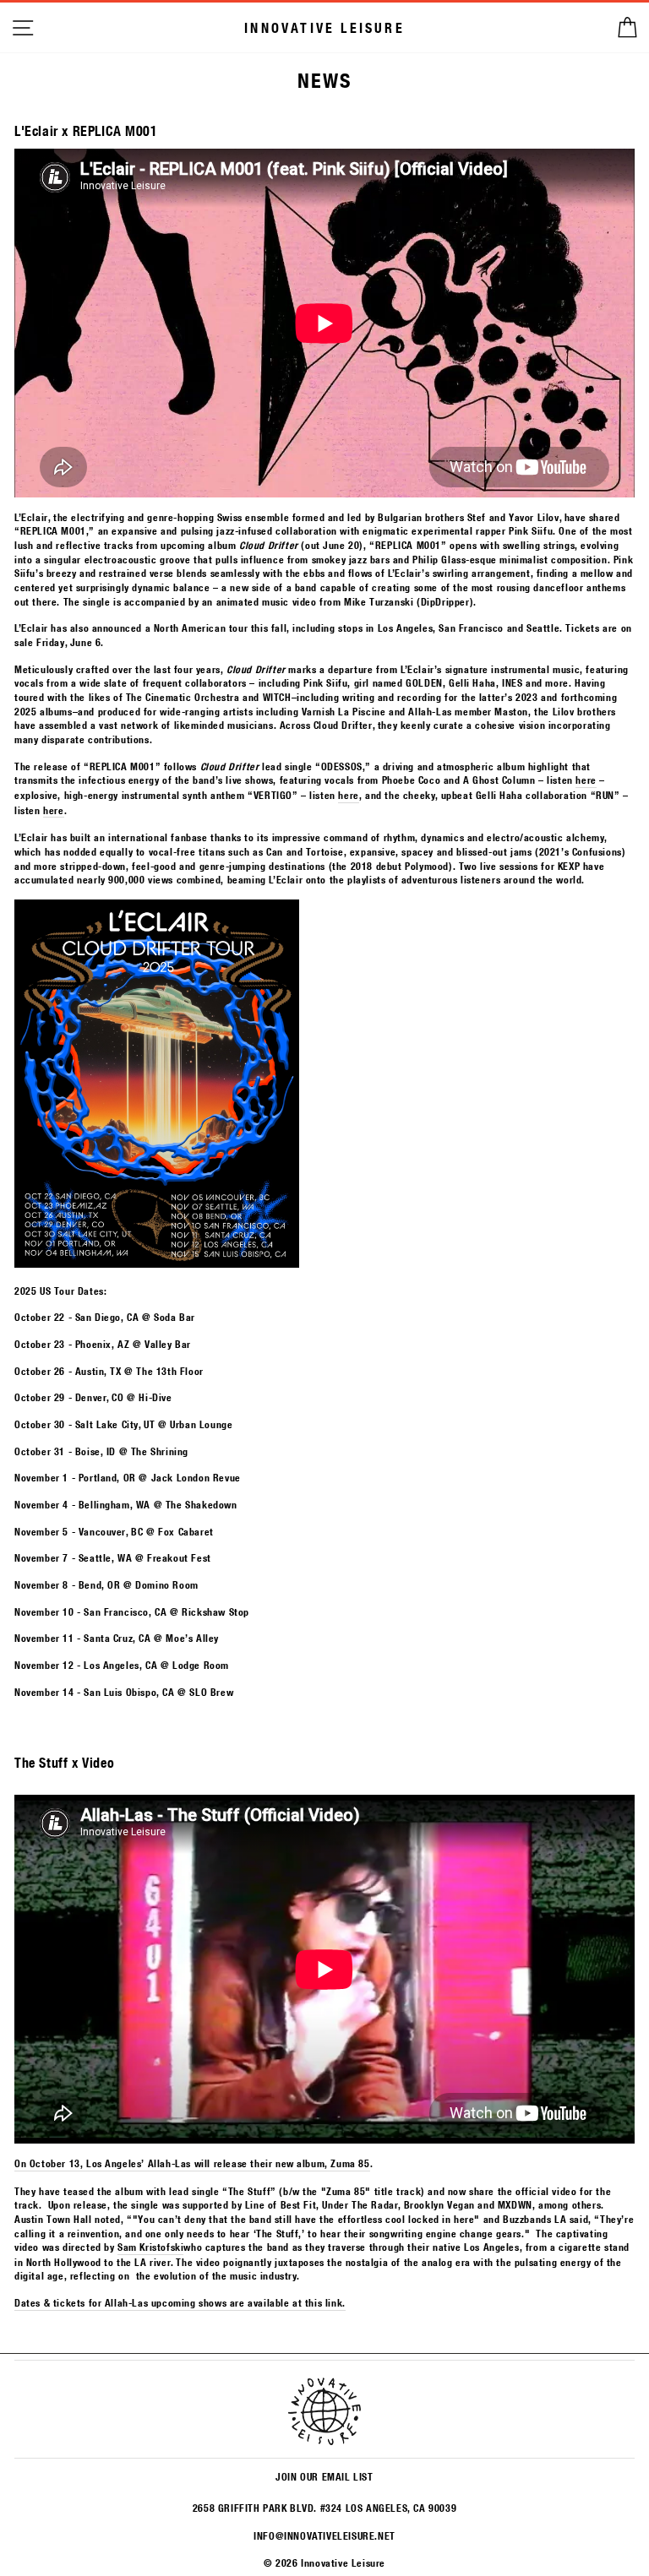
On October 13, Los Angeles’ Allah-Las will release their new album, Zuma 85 (192, 2163)
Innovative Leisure (324, 27)
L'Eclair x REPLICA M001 (86, 130)
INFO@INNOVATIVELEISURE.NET (324, 2535)
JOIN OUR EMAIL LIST (324, 2476)
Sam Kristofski (150, 2247)
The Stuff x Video (64, 1762)
